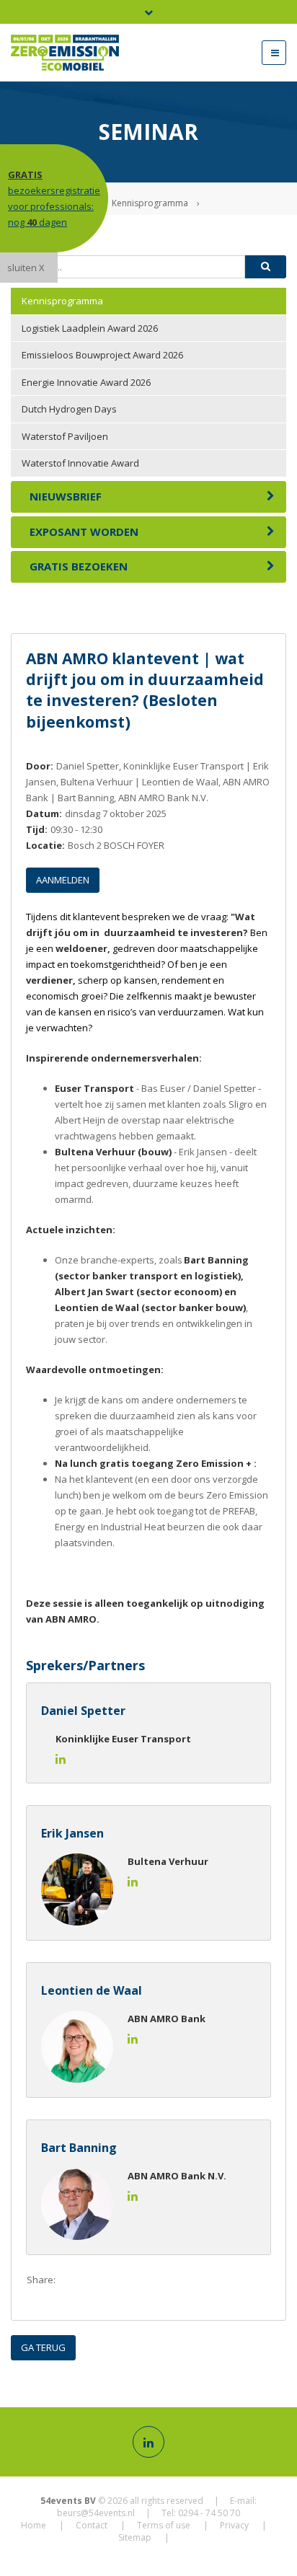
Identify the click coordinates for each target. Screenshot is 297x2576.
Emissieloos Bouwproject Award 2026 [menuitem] (102, 355)
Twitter (102, 2280)
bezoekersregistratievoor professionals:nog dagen (54, 198)
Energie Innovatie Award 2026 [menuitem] (86, 382)
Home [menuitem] (34, 2525)
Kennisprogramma (150, 203)
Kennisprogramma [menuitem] (62, 301)
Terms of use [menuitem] (164, 2525)
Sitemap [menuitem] (135, 2537)
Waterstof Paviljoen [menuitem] (65, 436)
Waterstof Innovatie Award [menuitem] (80, 463)
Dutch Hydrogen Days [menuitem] (69, 409)
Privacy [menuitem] (234, 2525)
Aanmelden (63, 880)
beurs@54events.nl (96, 2513)
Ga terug (43, 2347)
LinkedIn (130, 2280)
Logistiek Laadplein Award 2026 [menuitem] (90, 328)
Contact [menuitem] (92, 2525)
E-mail (159, 2280)
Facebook (73, 2280)
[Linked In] (148, 2442)
